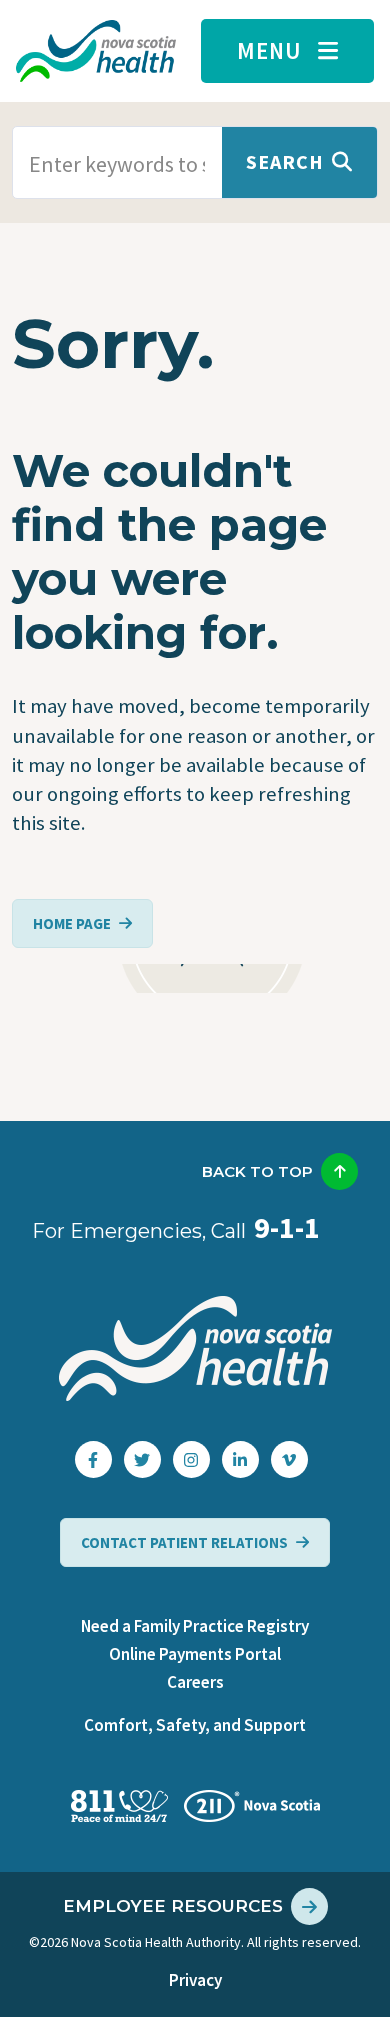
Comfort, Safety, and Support (195, 1725)
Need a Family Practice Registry (195, 1626)
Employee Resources (173, 1906)
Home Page (72, 923)
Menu (269, 50)
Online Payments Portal (195, 1654)
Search (285, 161)
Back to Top (257, 1171)
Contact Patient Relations (184, 1542)
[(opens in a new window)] (93, 1459)
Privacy (195, 1980)
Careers (195, 1682)
